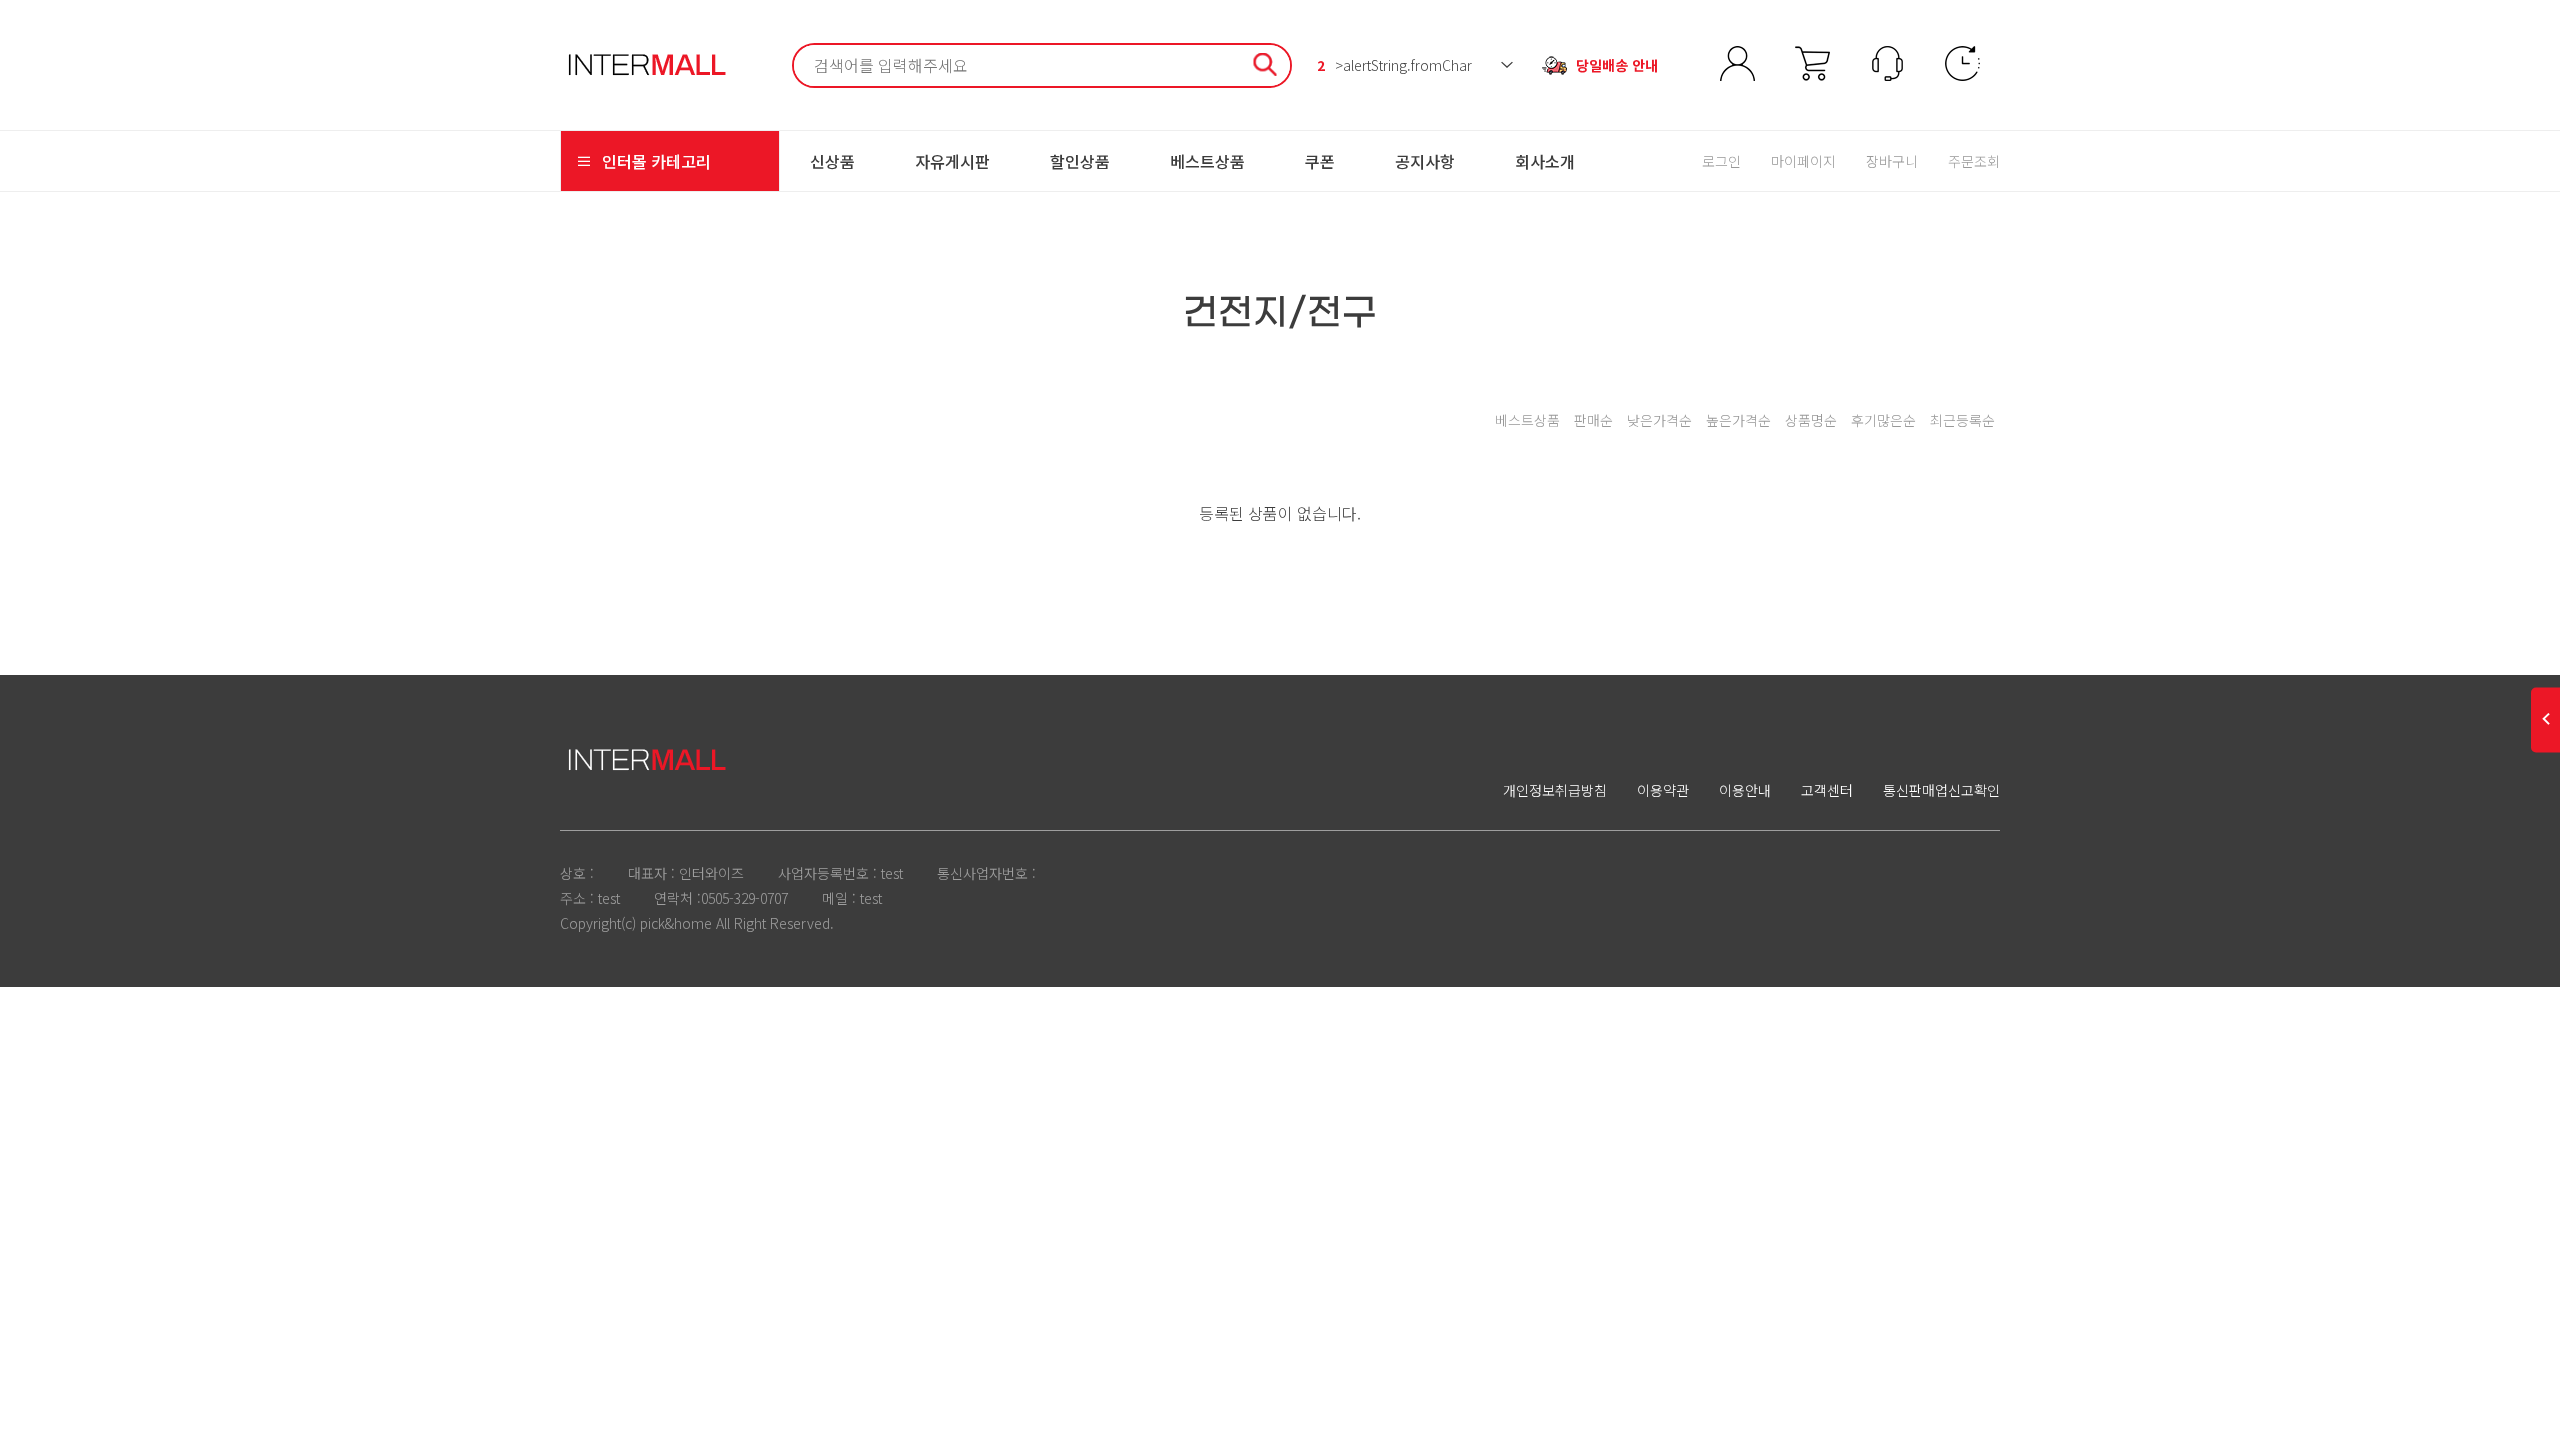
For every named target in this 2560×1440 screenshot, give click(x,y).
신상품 (832, 161)
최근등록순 (1962, 420)
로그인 (1721, 161)
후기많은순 (1883, 420)
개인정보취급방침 (1555, 790)
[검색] (1265, 67)
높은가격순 (1738, 420)
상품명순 (1811, 420)
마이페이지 (1803, 161)
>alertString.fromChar (1394, 65)
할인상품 (1080, 161)
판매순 (1593, 420)
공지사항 (1425, 161)
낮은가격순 (1659, 420)
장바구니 (1892, 161)
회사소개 (1545, 161)
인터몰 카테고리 (656, 161)
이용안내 (1745, 790)
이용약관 (1663, 790)
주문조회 (1974, 161)
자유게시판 (952, 161)
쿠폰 (1320, 161)
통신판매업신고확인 (1941, 790)
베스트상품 (1207, 161)
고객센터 (1827, 790)
